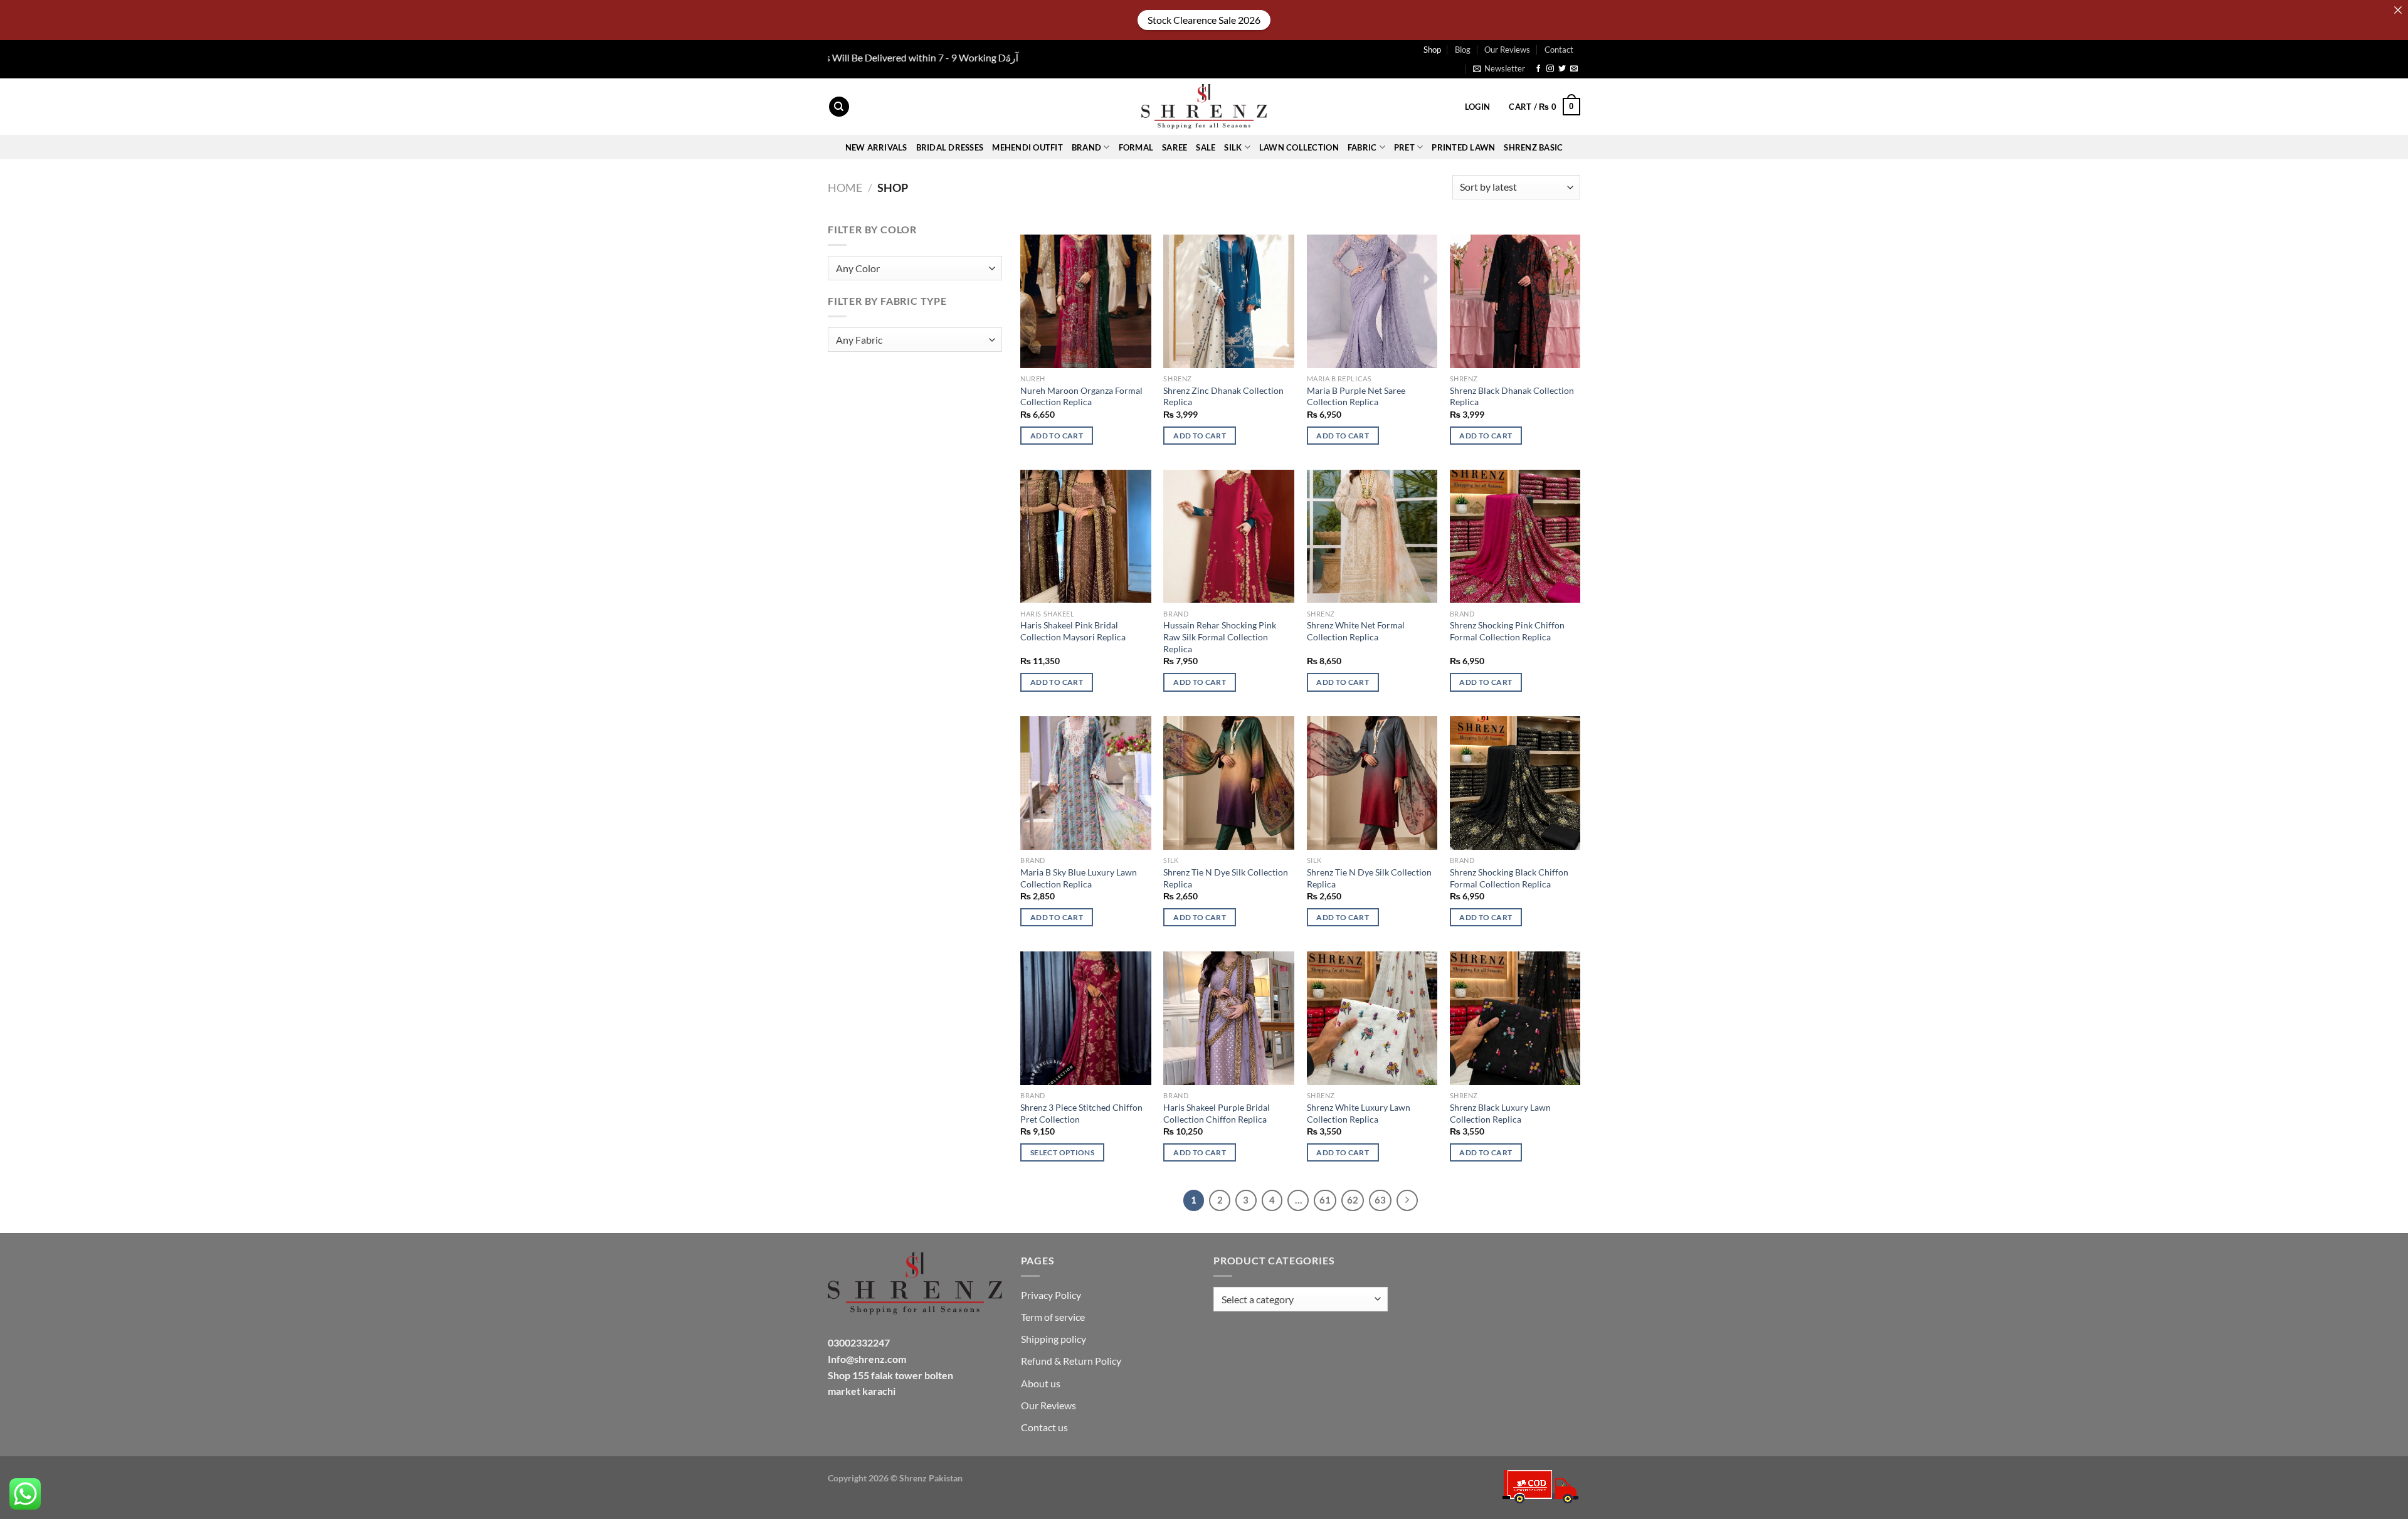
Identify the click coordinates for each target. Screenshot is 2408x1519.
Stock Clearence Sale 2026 (1204, 20)
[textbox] (912, 269)
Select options (1062, 1152)
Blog (1463, 50)
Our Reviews (1507, 50)
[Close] (2398, 10)
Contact (1559, 50)
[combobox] (915, 268)
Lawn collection (1299, 147)
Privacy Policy (1051, 1295)
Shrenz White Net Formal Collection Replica (1356, 631)
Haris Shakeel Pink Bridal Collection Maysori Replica (1073, 631)
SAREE (1175, 147)
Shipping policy (1053, 1339)
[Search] (839, 107)
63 (1380, 1200)
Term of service (1053, 1317)
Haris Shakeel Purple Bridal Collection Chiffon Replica (1217, 1113)
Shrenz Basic (1533, 147)
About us (1041, 1383)
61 (1325, 1200)
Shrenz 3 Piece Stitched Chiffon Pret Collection (1081, 1113)
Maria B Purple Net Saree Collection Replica (1356, 396)
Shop (1432, 50)
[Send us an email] (1574, 69)
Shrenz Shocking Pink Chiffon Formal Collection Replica (1507, 631)
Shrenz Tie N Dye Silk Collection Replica (1226, 878)
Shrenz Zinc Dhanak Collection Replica (1223, 396)
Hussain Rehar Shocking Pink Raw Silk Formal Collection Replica (1220, 637)
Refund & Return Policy (1071, 1361)
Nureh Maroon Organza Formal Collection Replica (1081, 396)
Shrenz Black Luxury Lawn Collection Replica (1500, 1113)
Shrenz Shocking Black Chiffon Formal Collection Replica (1509, 878)
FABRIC (1362, 147)
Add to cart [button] (1057, 436)
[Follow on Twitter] (1562, 69)
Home (845, 188)
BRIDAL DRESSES (950, 147)
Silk (1233, 147)
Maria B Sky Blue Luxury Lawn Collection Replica (1079, 878)
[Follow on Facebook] (1538, 69)
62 (1353, 1200)
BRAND (1086, 147)
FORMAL (1136, 147)
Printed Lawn (1463, 147)
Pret (1404, 147)
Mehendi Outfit (1027, 147)
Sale (1206, 147)
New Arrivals (876, 147)
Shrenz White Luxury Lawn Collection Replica (1359, 1113)
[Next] (1407, 1200)
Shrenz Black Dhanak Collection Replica (1512, 396)
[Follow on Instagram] (1550, 69)
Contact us (1044, 1427)
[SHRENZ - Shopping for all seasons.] (1204, 107)
